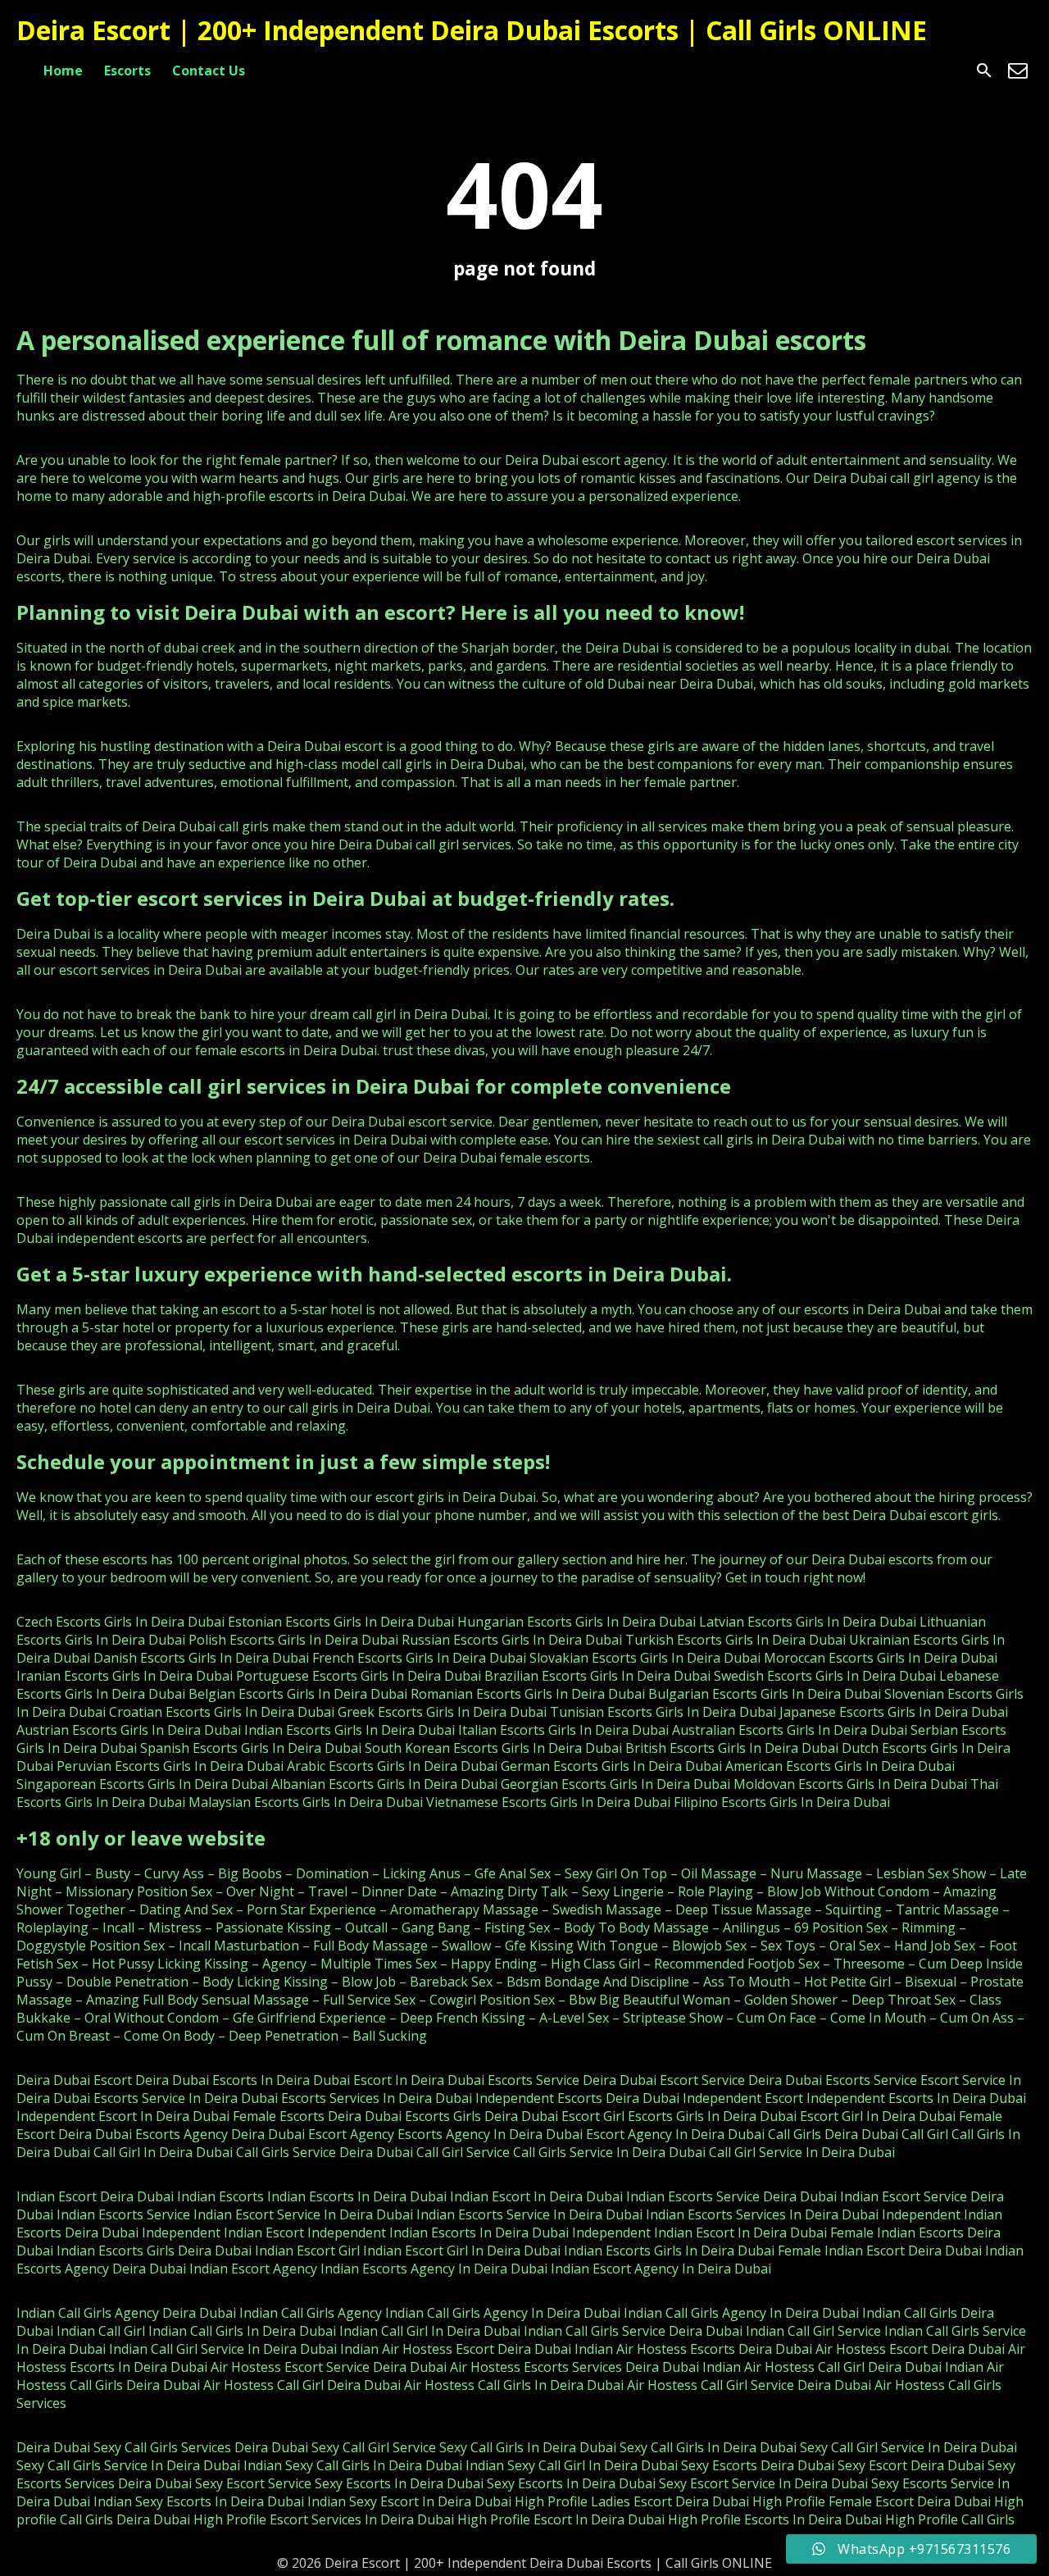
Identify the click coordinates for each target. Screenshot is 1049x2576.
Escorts (127, 71)
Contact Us (209, 71)
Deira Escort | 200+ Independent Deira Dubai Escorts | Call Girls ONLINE (472, 30)
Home (63, 71)
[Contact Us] (1018, 71)
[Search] (984, 71)
